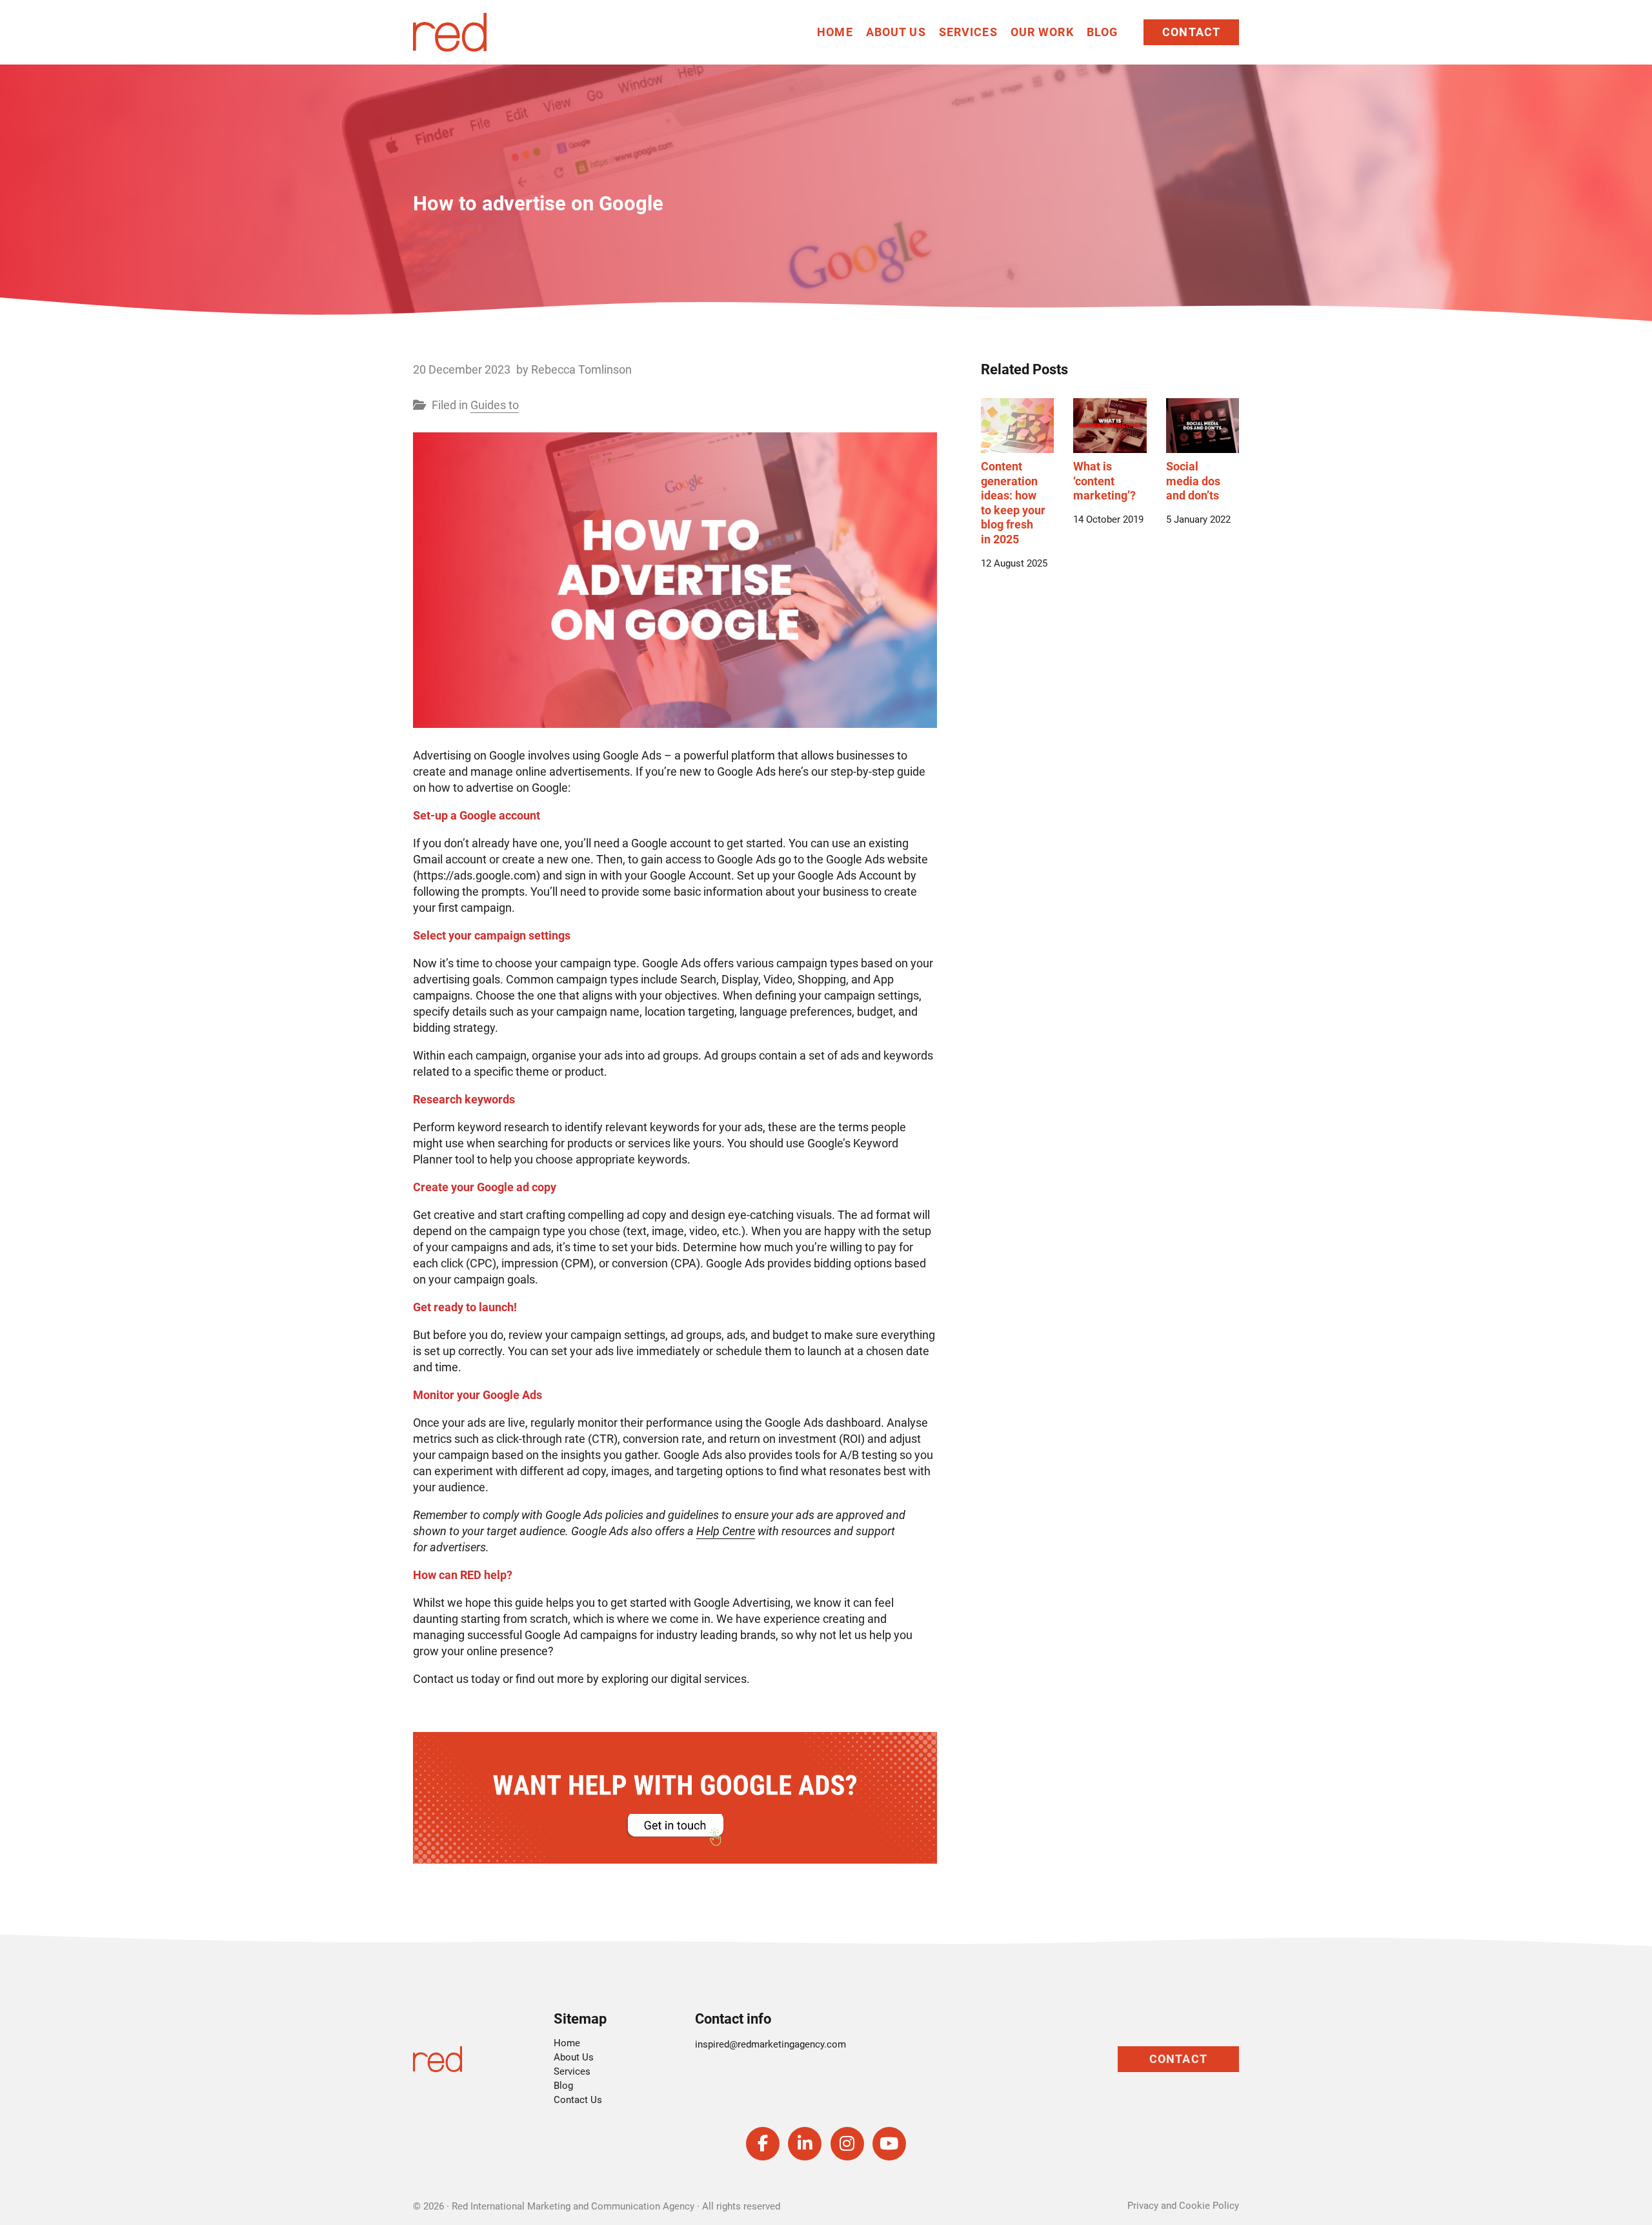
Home (835, 32)
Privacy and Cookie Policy (1183, 2206)
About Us (896, 32)
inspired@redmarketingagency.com (771, 2044)
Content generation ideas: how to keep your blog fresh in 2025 (1013, 503)
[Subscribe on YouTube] (889, 2144)
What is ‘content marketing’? (1104, 481)
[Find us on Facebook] (763, 2144)
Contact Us (578, 2100)
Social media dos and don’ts (1193, 481)
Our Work (1042, 32)
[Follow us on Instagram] (847, 2144)
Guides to (495, 405)
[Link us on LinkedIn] (805, 2144)
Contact (1191, 32)
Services (968, 32)
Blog (1103, 32)
